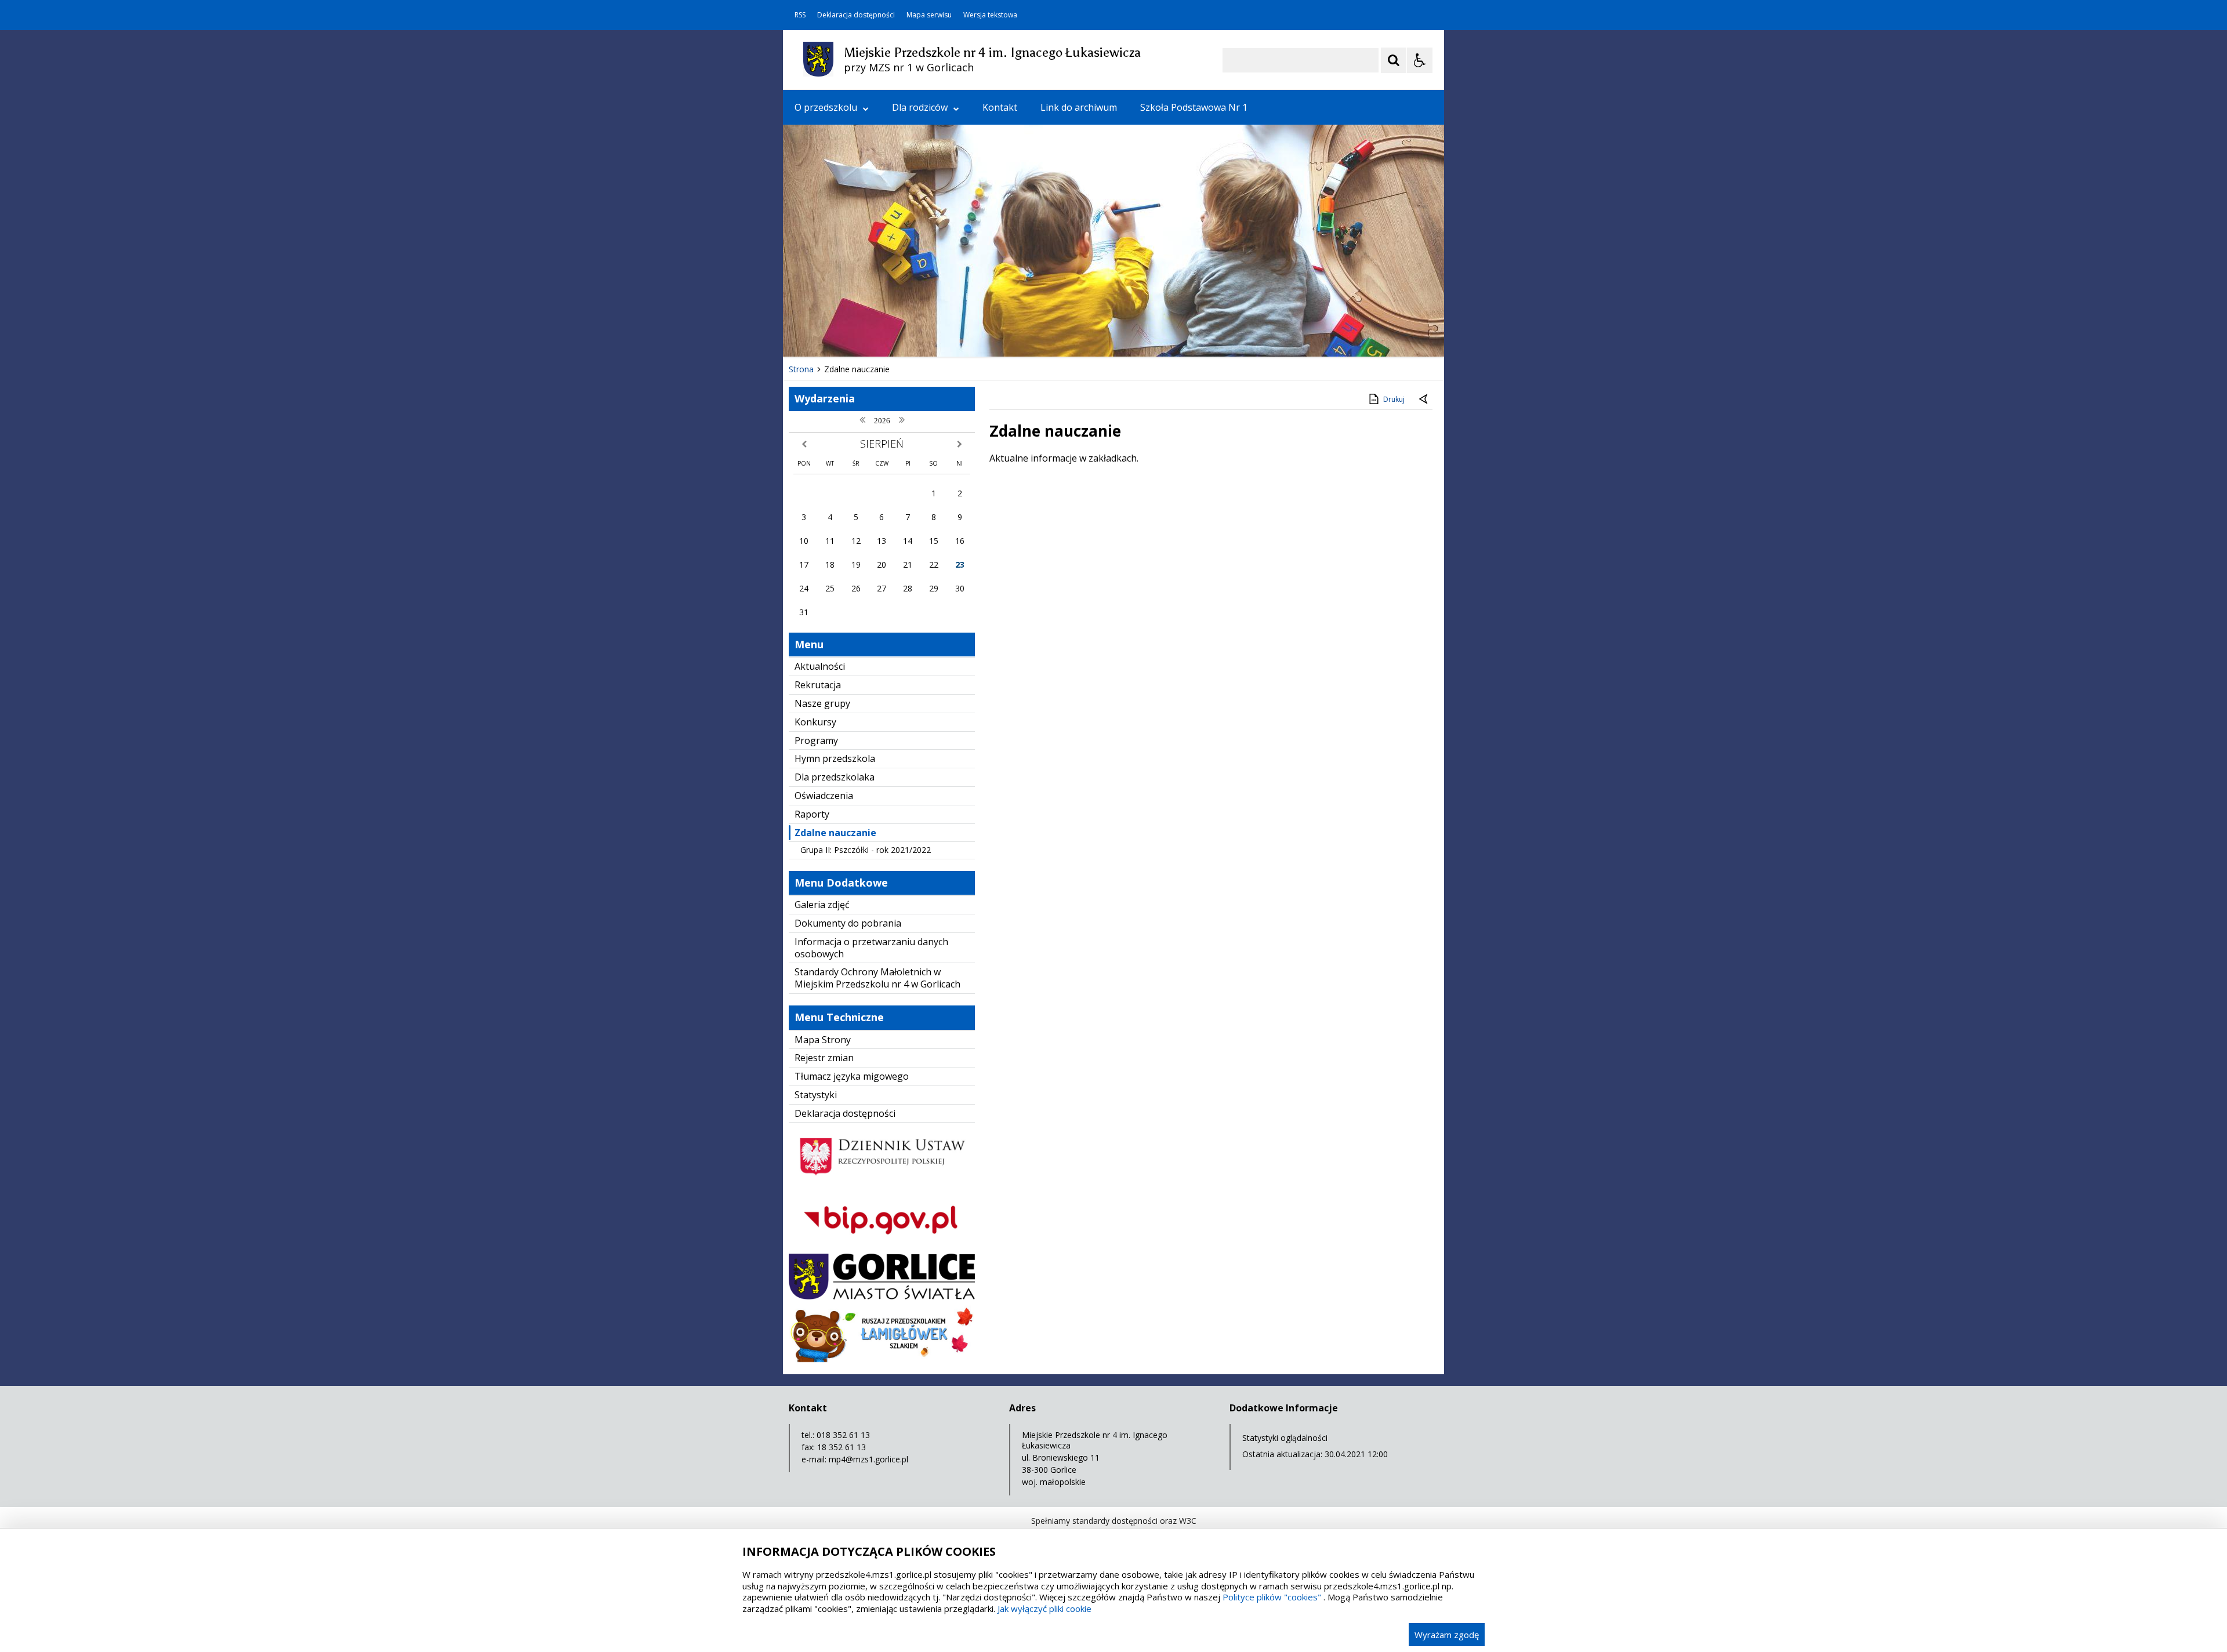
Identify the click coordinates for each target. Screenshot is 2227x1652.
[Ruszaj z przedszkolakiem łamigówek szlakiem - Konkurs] (882, 1359)
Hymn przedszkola (835, 758)
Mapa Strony (823, 1040)
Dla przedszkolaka (835, 777)
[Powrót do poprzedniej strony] (1424, 400)
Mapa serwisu (929, 15)
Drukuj (1394, 399)
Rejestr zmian (824, 1058)
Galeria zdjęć (822, 905)
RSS (800, 15)
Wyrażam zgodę (1447, 1635)
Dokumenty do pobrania (848, 923)
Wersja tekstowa (990, 15)
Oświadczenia (824, 796)
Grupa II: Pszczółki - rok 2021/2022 (866, 850)
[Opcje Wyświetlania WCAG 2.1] (1420, 60)
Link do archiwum (1079, 107)
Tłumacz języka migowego (852, 1076)
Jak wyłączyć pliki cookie (1044, 1609)
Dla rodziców (920, 107)
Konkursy (815, 722)
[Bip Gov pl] (882, 1245)
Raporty (812, 814)
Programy (816, 740)
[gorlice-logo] (882, 1296)
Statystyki (816, 1095)
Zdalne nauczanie (835, 833)
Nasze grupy (822, 703)
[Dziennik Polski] (882, 1182)
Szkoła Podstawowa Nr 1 (1194, 107)
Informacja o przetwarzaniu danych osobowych (871, 948)
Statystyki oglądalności (1285, 1438)
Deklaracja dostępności (856, 15)
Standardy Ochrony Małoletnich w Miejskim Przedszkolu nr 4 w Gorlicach (877, 978)
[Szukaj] (1394, 60)
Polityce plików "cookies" (1272, 1597)
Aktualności (820, 666)
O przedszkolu (826, 107)
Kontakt (1000, 107)
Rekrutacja (818, 685)
